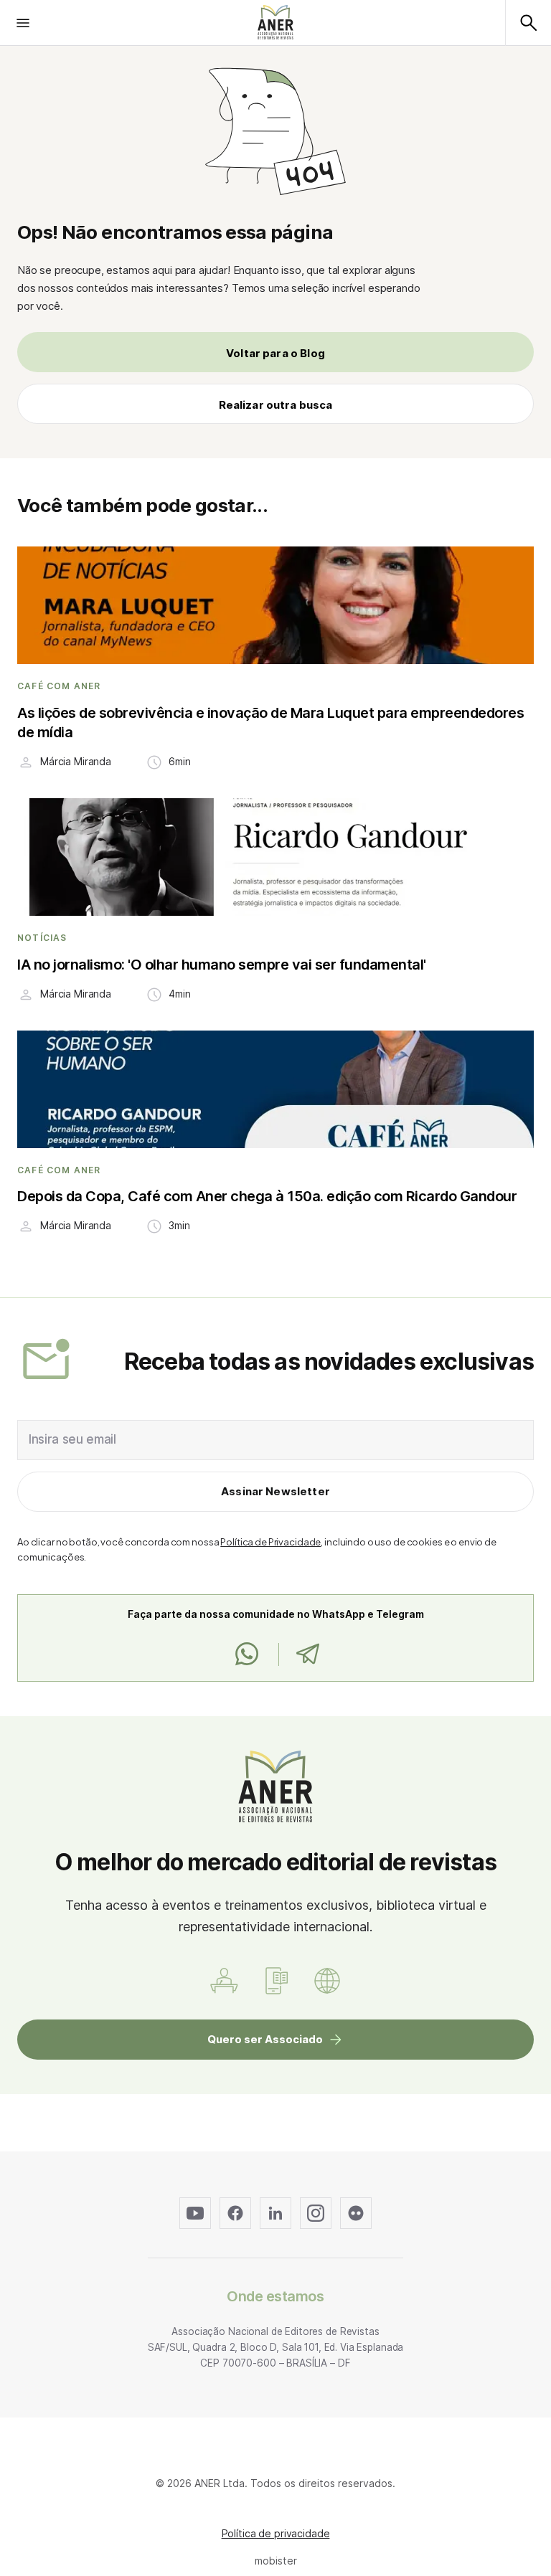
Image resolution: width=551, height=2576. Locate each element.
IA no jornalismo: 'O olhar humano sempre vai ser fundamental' (222, 965)
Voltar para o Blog (275, 353)
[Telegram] (307, 1654)
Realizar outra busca (276, 405)
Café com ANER (59, 686)
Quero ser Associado (265, 2039)
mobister (276, 2561)
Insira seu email (72, 1439)
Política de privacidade (276, 2533)
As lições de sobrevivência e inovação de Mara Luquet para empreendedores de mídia (270, 723)
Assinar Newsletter (275, 1491)
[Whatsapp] (247, 1654)
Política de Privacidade (270, 1542)
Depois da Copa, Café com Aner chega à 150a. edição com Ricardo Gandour (267, 1196)
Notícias (42, 938)
